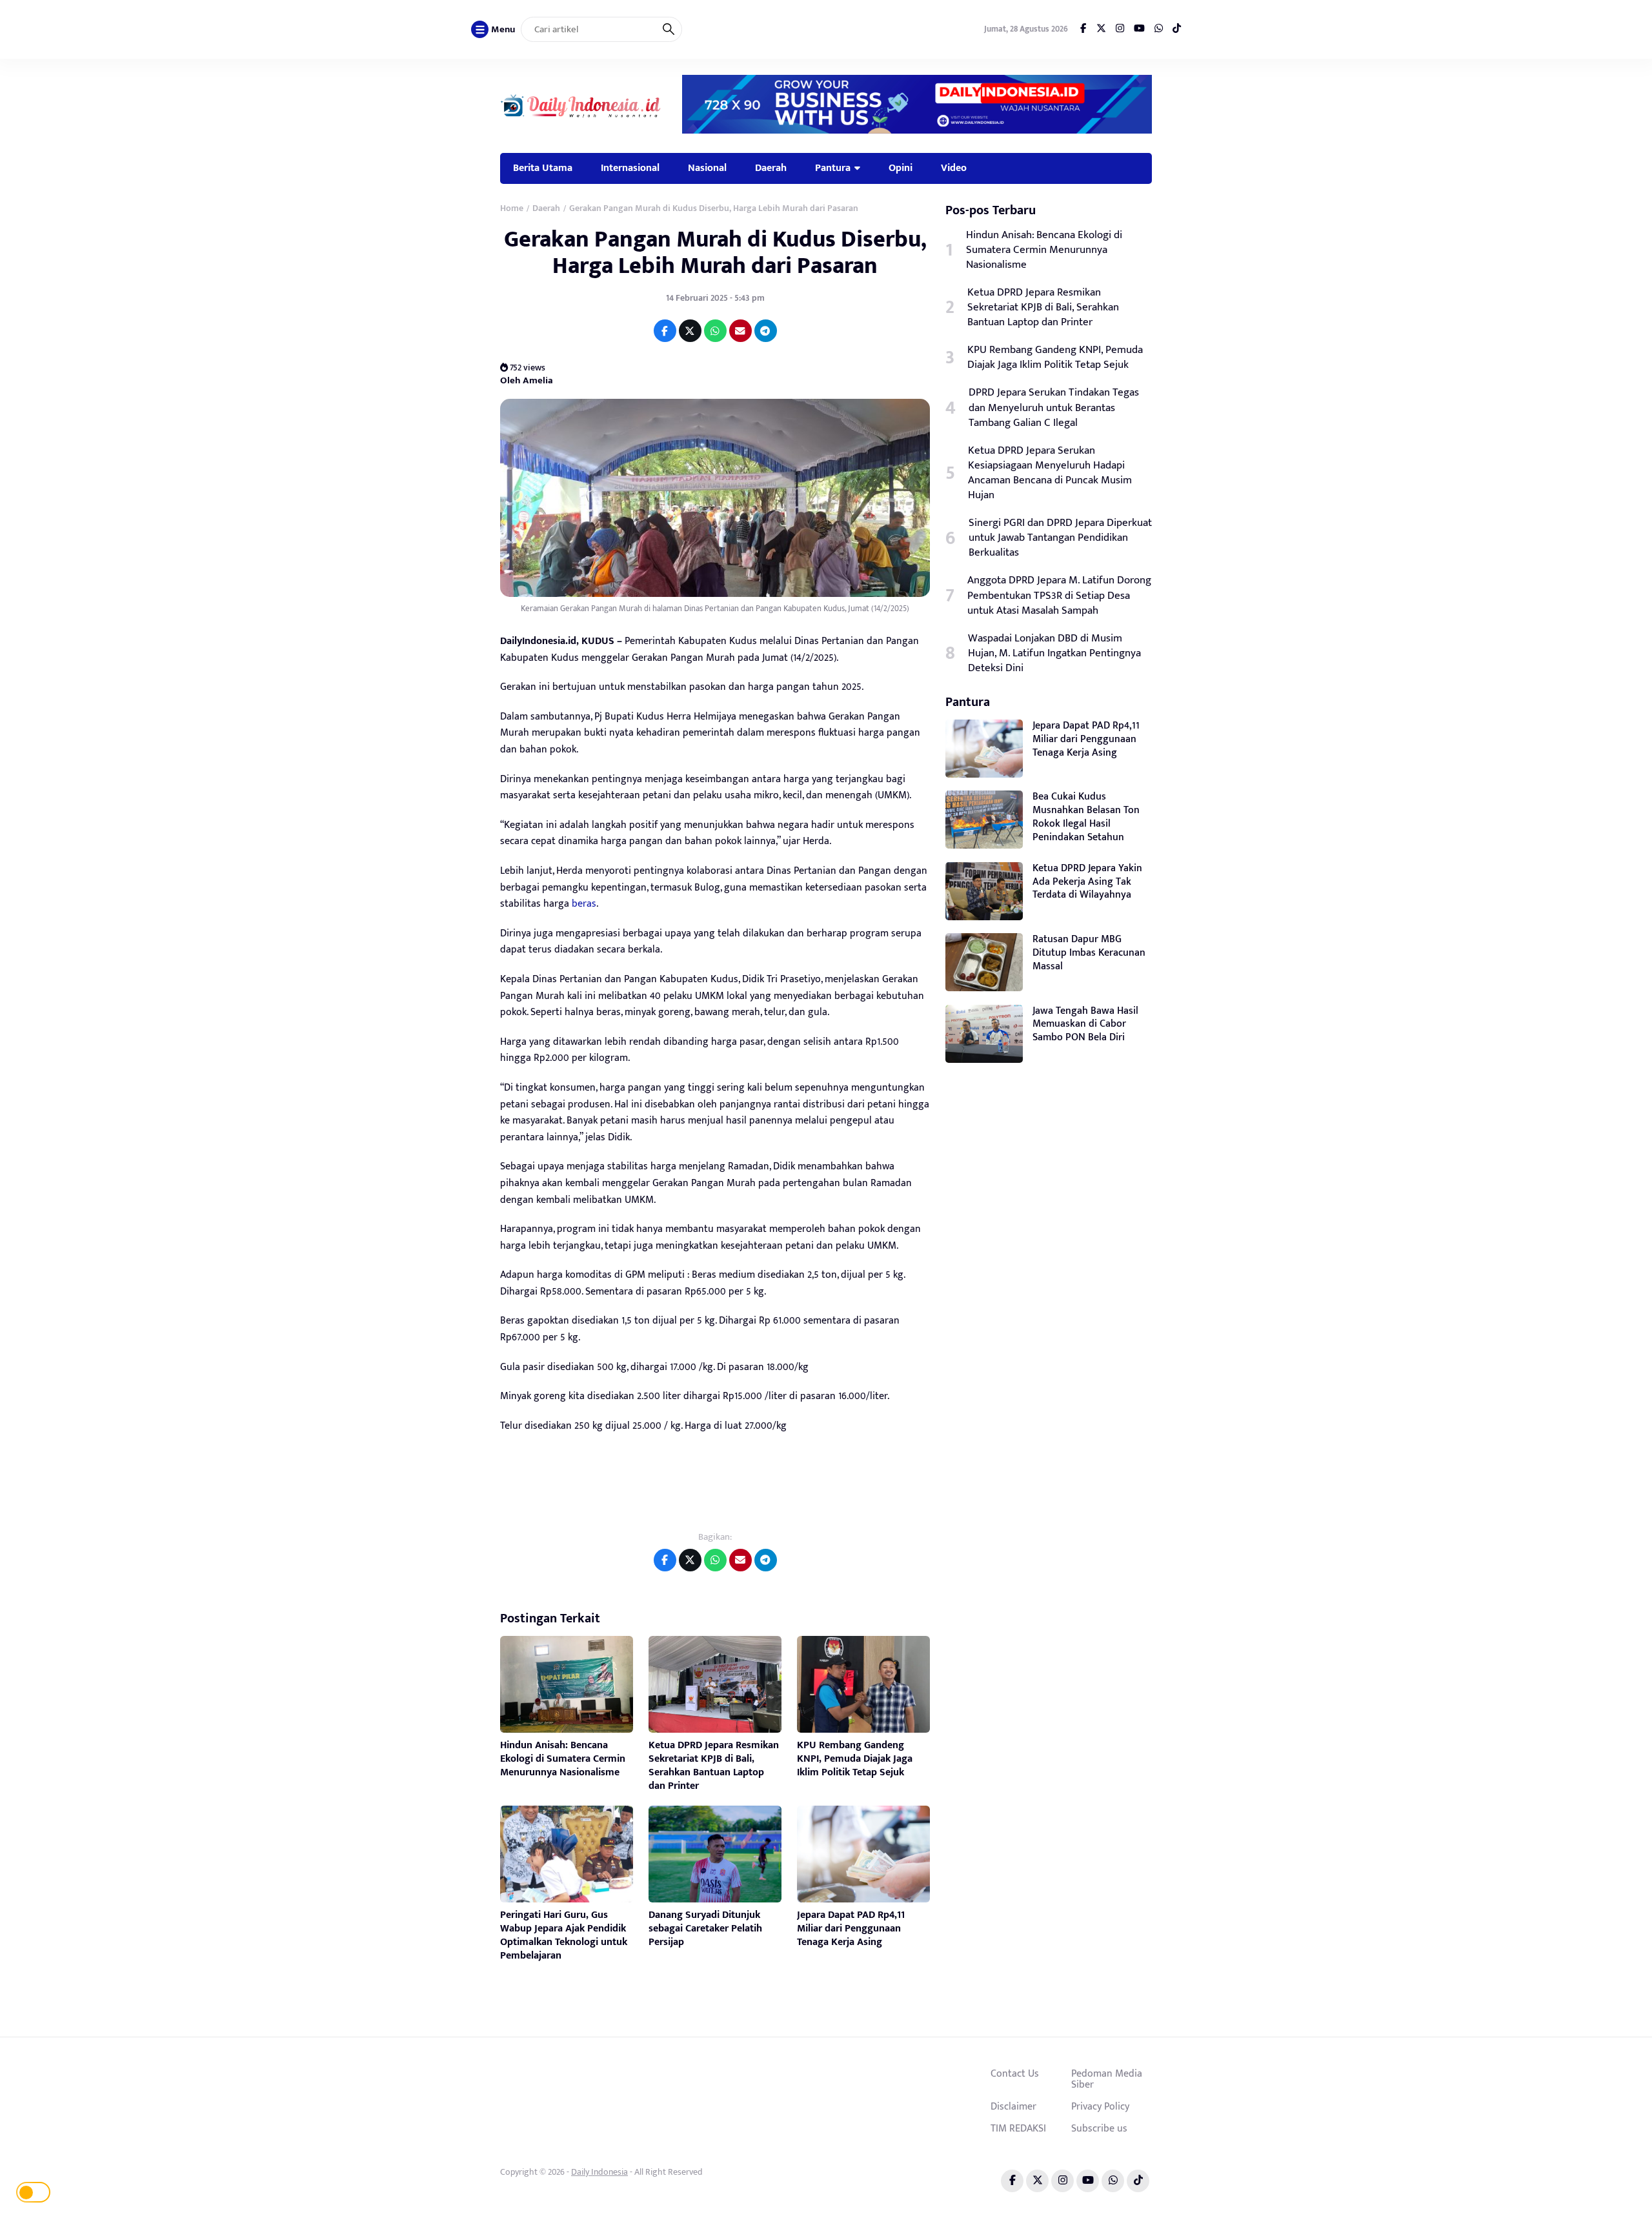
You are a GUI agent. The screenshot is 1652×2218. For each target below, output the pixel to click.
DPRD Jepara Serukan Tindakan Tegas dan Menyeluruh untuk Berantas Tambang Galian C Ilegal (1054, 408)
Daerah (771, 168)
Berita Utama (543, 168)
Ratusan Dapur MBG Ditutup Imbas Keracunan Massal (1089, 953)
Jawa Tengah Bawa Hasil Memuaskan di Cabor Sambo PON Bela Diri (1085, 1024)
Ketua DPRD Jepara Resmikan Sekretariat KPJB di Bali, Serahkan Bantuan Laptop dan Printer (714, 1765)
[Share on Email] (740, 331)
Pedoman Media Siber (1107, 2079)
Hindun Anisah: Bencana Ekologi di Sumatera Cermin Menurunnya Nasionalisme (563, 1759)
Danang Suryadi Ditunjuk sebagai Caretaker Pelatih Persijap (705, 1929)
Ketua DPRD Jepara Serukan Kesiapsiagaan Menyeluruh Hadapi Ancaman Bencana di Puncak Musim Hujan (1050, 473)
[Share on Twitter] (690, 331)
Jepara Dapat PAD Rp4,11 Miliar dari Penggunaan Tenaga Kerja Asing (851, 1929)
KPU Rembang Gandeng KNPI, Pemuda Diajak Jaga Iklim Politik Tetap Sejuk (855, 1759)
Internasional (630, 168)
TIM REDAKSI (1018, 2128)
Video (954, 168)
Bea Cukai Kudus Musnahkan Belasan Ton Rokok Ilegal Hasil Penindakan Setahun (1086, 817)
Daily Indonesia (599, 2172)
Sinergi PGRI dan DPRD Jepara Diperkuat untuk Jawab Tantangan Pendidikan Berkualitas (1060, 538)
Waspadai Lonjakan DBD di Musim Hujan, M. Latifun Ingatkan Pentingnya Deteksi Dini (1054, 653)
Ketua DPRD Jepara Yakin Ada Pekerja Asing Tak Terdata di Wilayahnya (1087, 882)
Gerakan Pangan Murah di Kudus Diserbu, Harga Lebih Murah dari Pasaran (715, 253)
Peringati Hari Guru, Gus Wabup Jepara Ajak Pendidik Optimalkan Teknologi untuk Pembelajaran (564, 1935)
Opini (901, 168)
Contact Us (1015, 2073)
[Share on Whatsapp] (715, 331)
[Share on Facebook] (665, 331)
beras (584, 904)
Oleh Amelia (527, 380)
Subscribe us (1099, 2128)
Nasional (707, 168)
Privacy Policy (1100, 2106)
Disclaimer (1013, 2106)
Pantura (833, 168)
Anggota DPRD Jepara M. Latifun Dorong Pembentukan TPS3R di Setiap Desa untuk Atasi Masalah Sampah (1059, 595)
